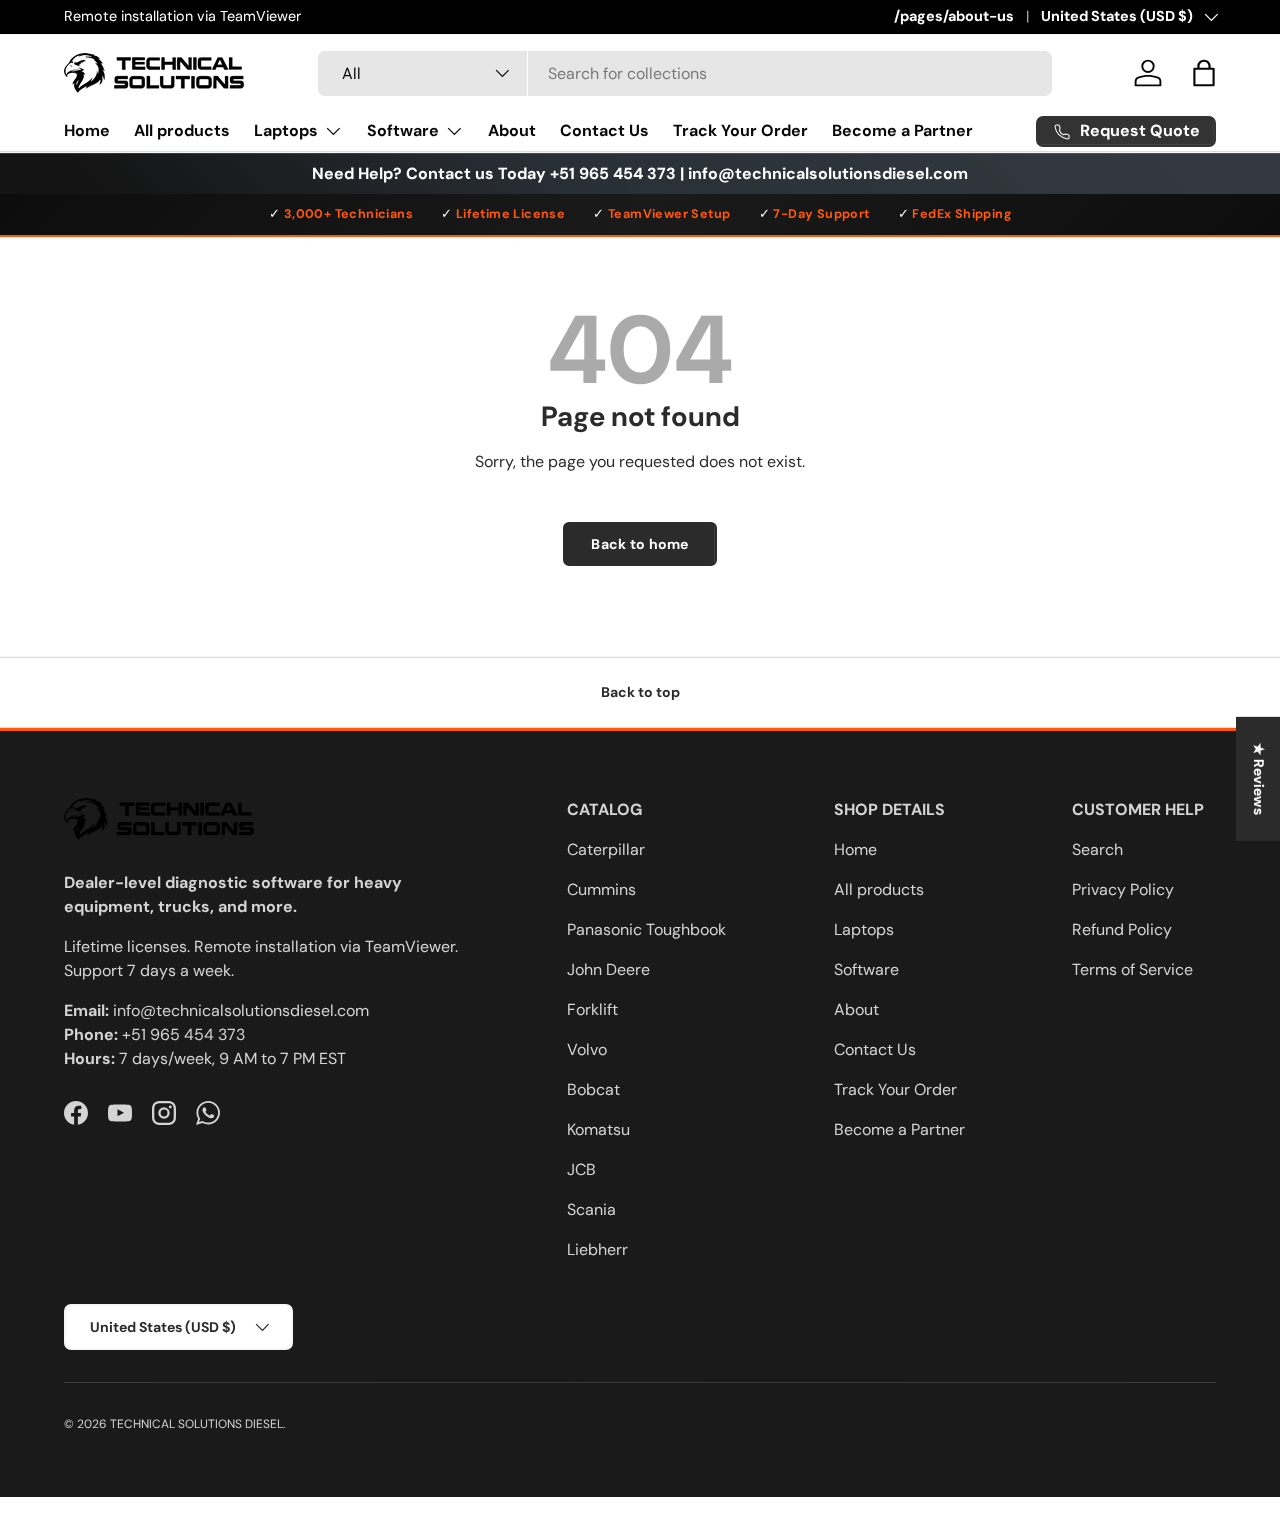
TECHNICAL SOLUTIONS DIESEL (196, 1424)
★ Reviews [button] (1259, 778)
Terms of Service (1132, 969)
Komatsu (598, 1129)
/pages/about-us (954, 16)
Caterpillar (606, 849)
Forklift (592, 1009)
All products (182, 130)
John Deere (608, 969)
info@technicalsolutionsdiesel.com (241, 1010)
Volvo (587, 1049)
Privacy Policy (1123, 889)
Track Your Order (740, 130)
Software (403, 130)
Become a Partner (902, 130)
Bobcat (593, 1089)
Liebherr (597, 1249)
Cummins (601, 889)
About (512, 130)
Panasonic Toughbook (646, 929)
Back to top (640, 692)
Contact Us (604, 130)
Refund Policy (1122, 929)
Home (87, 130)
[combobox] (685, 73)
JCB (581, 1169)
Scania (591, 1209)
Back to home (639, 544)
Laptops (286, 130)
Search (1097, 849)
